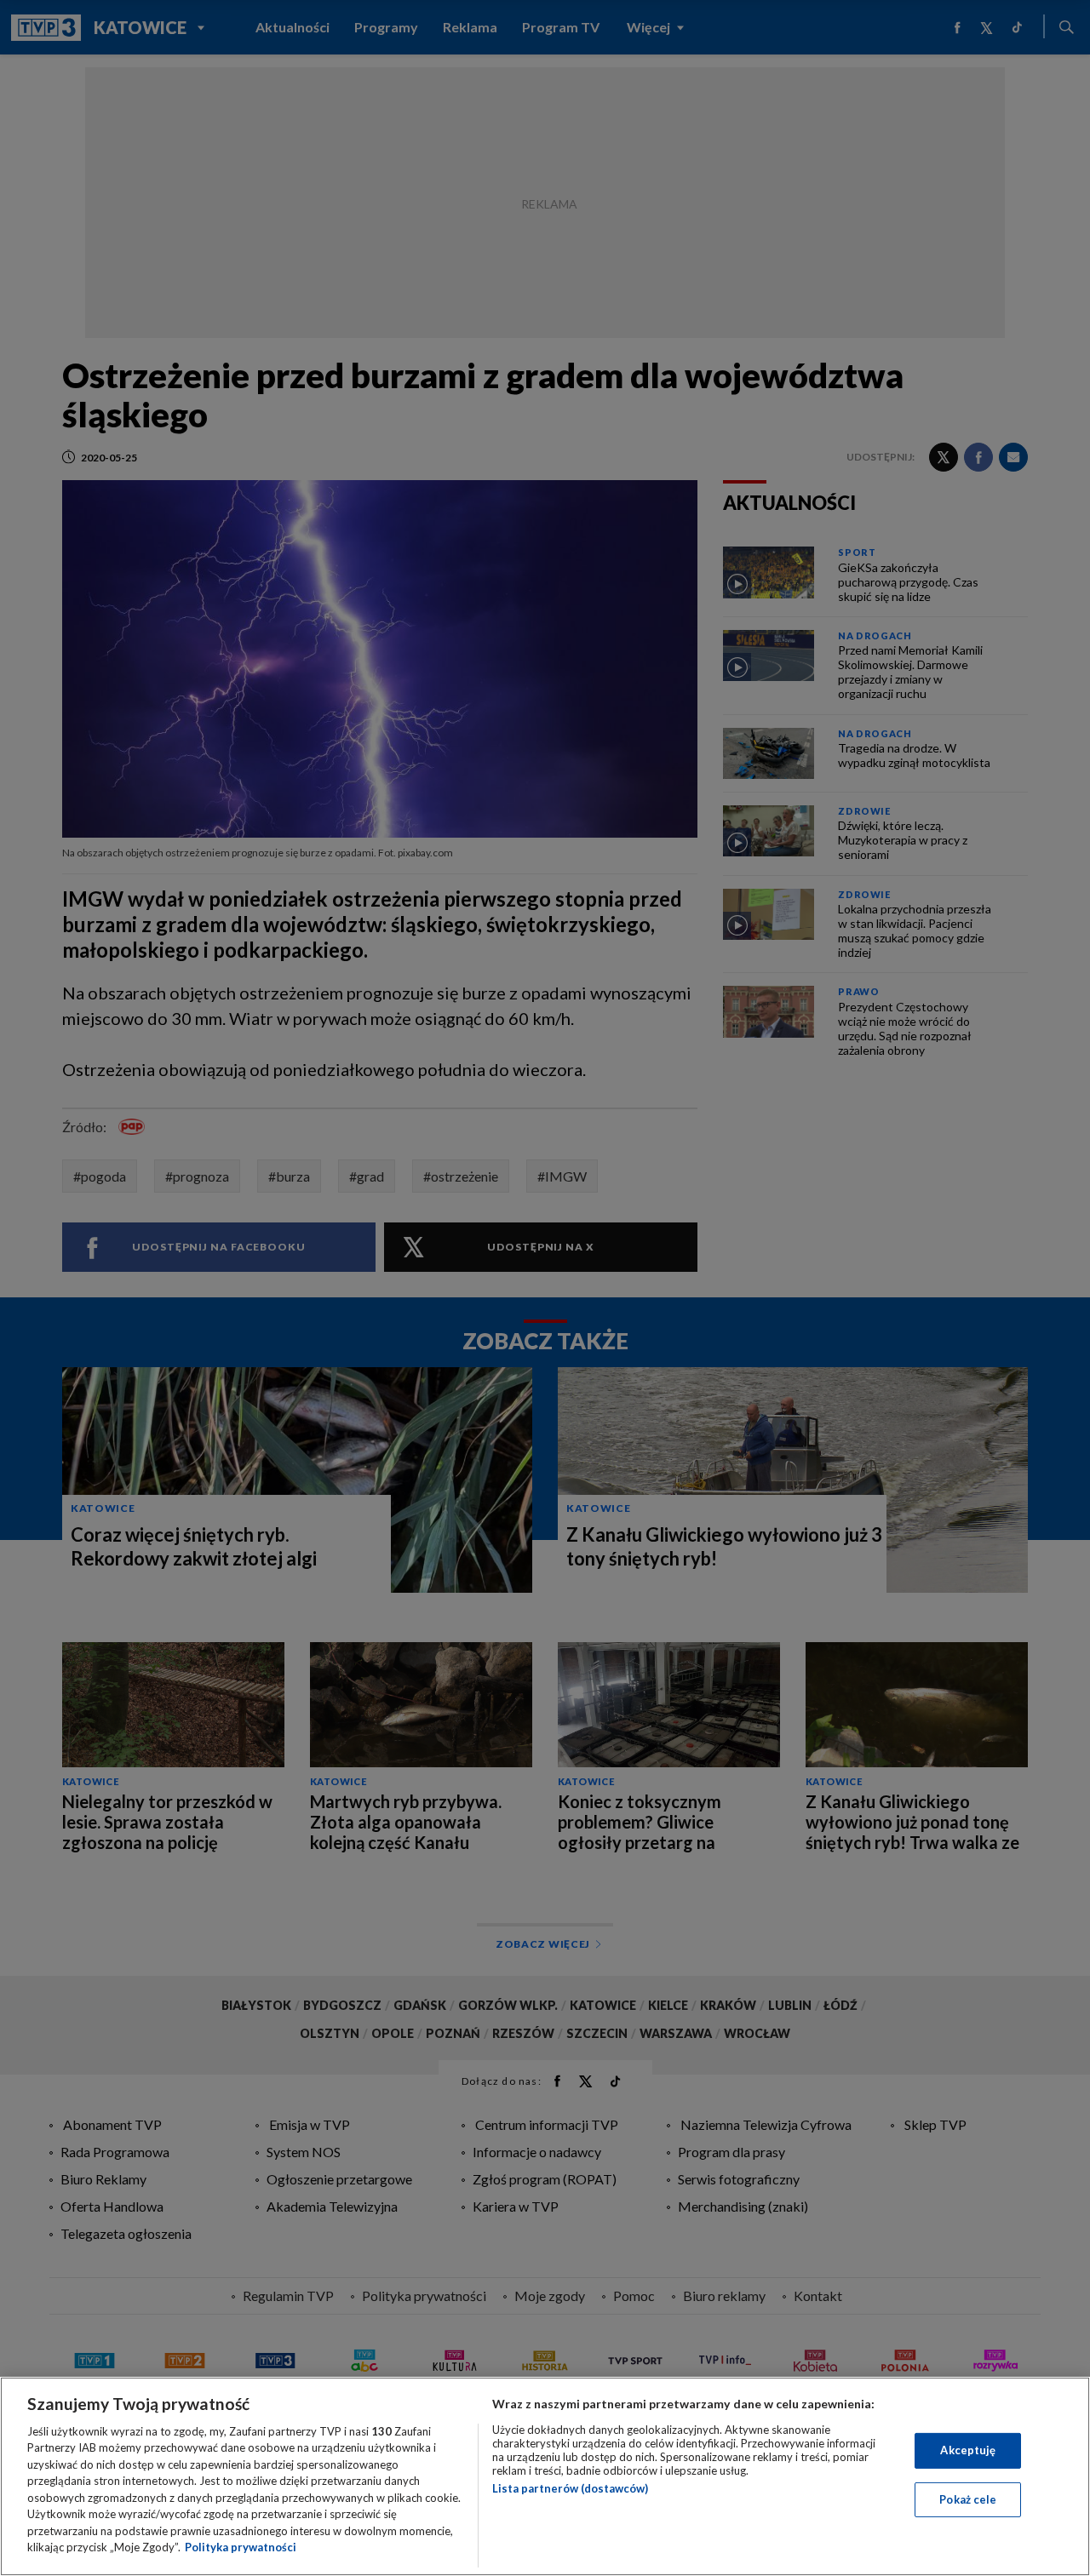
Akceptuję (968, 2450)
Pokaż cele (968, 2499)
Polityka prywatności (241, 2547)
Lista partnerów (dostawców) (570, 2488)
